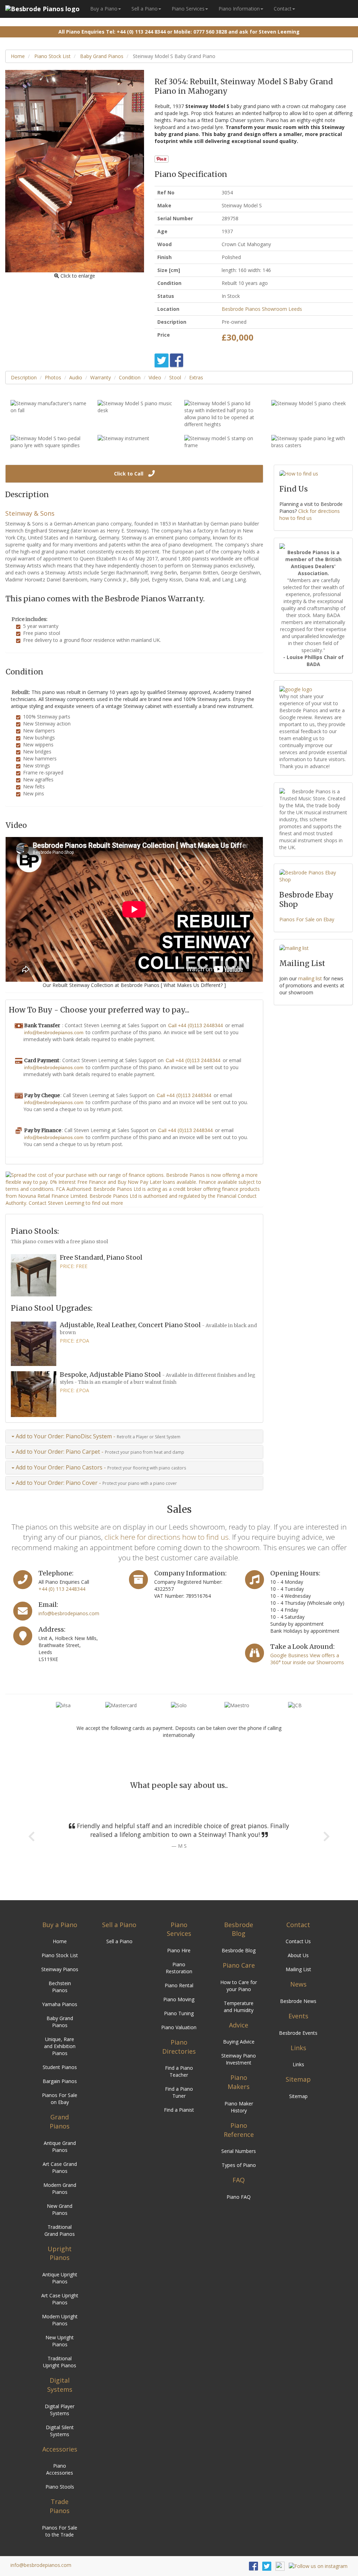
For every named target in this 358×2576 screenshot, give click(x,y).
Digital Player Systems (60, 2410)
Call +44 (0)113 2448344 (196, 1025)
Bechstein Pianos (60, 1987)
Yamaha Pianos (60, 2004)
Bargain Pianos (60, 2081)
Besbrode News (298, 2001)
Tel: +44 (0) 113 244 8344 (136, 32)
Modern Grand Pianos (60, 2188)
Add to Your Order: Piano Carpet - (99, 1452)
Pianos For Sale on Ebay (307, 919)
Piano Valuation (179, 2027)
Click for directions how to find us (310, 514)
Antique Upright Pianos (60, 2278)
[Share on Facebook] (177, 360)
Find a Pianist (179, 2110)
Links (298, 2064)
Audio (76, 377)
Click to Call (129, 474)
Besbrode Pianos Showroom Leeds (262, 309)
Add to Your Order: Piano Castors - (100, 1467)
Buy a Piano (104, 9)
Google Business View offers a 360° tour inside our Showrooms (307, 1659)
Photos (53, 377)
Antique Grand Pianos (60, 2146)
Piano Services (188, 9)
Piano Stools (60, 2487)
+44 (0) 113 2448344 (62, 1589)
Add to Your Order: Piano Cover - (96, 1483)
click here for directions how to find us (167, 1537)
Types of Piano (239, 2165)
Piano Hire (179, 1950)
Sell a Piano (145, 9)
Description (24, 377)
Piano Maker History (239, 2107)
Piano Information (239, 9)
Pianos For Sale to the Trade (60, 2531)
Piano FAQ (239, 2197)
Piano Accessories (60, 2469)
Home (18, 56)
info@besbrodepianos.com (54, 1032)
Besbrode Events (298, 2033)
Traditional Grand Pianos (60, 2230)
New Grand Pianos (60, 2209)
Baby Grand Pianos (101, 56)
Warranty (101, 377)
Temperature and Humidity (239, 2007)
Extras (196, 377)
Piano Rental (179, 1985)
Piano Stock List (52, 56)
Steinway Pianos (60, 1969)
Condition (130, 377)
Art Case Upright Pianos (60, 2299)
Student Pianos (60, 2067)
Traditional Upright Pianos (60, 2362)
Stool (175, 377)
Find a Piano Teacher (179, 2071)
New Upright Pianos (60, 2341)
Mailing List (298, 1969)
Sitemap (298, 2096)
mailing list (310, 978)
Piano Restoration (179, 1968)
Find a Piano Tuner (179, 2092)
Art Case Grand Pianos (60, 2167)
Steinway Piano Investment (239, 2059)
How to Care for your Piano (239, 1986)
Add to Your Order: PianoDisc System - (97, 1436)
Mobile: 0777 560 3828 (200, 32)
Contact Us (298, 1941)
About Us (298, 1955)
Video (155, 377)
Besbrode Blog (239, 1950)
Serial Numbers (239, 2151)
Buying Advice (239, 2042)
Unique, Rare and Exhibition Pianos (60, 2046)
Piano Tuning (179, 2013)
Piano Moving (179, 1999)
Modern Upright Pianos (60, 2320)
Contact (283, 9)
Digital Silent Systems (60, 2431)
